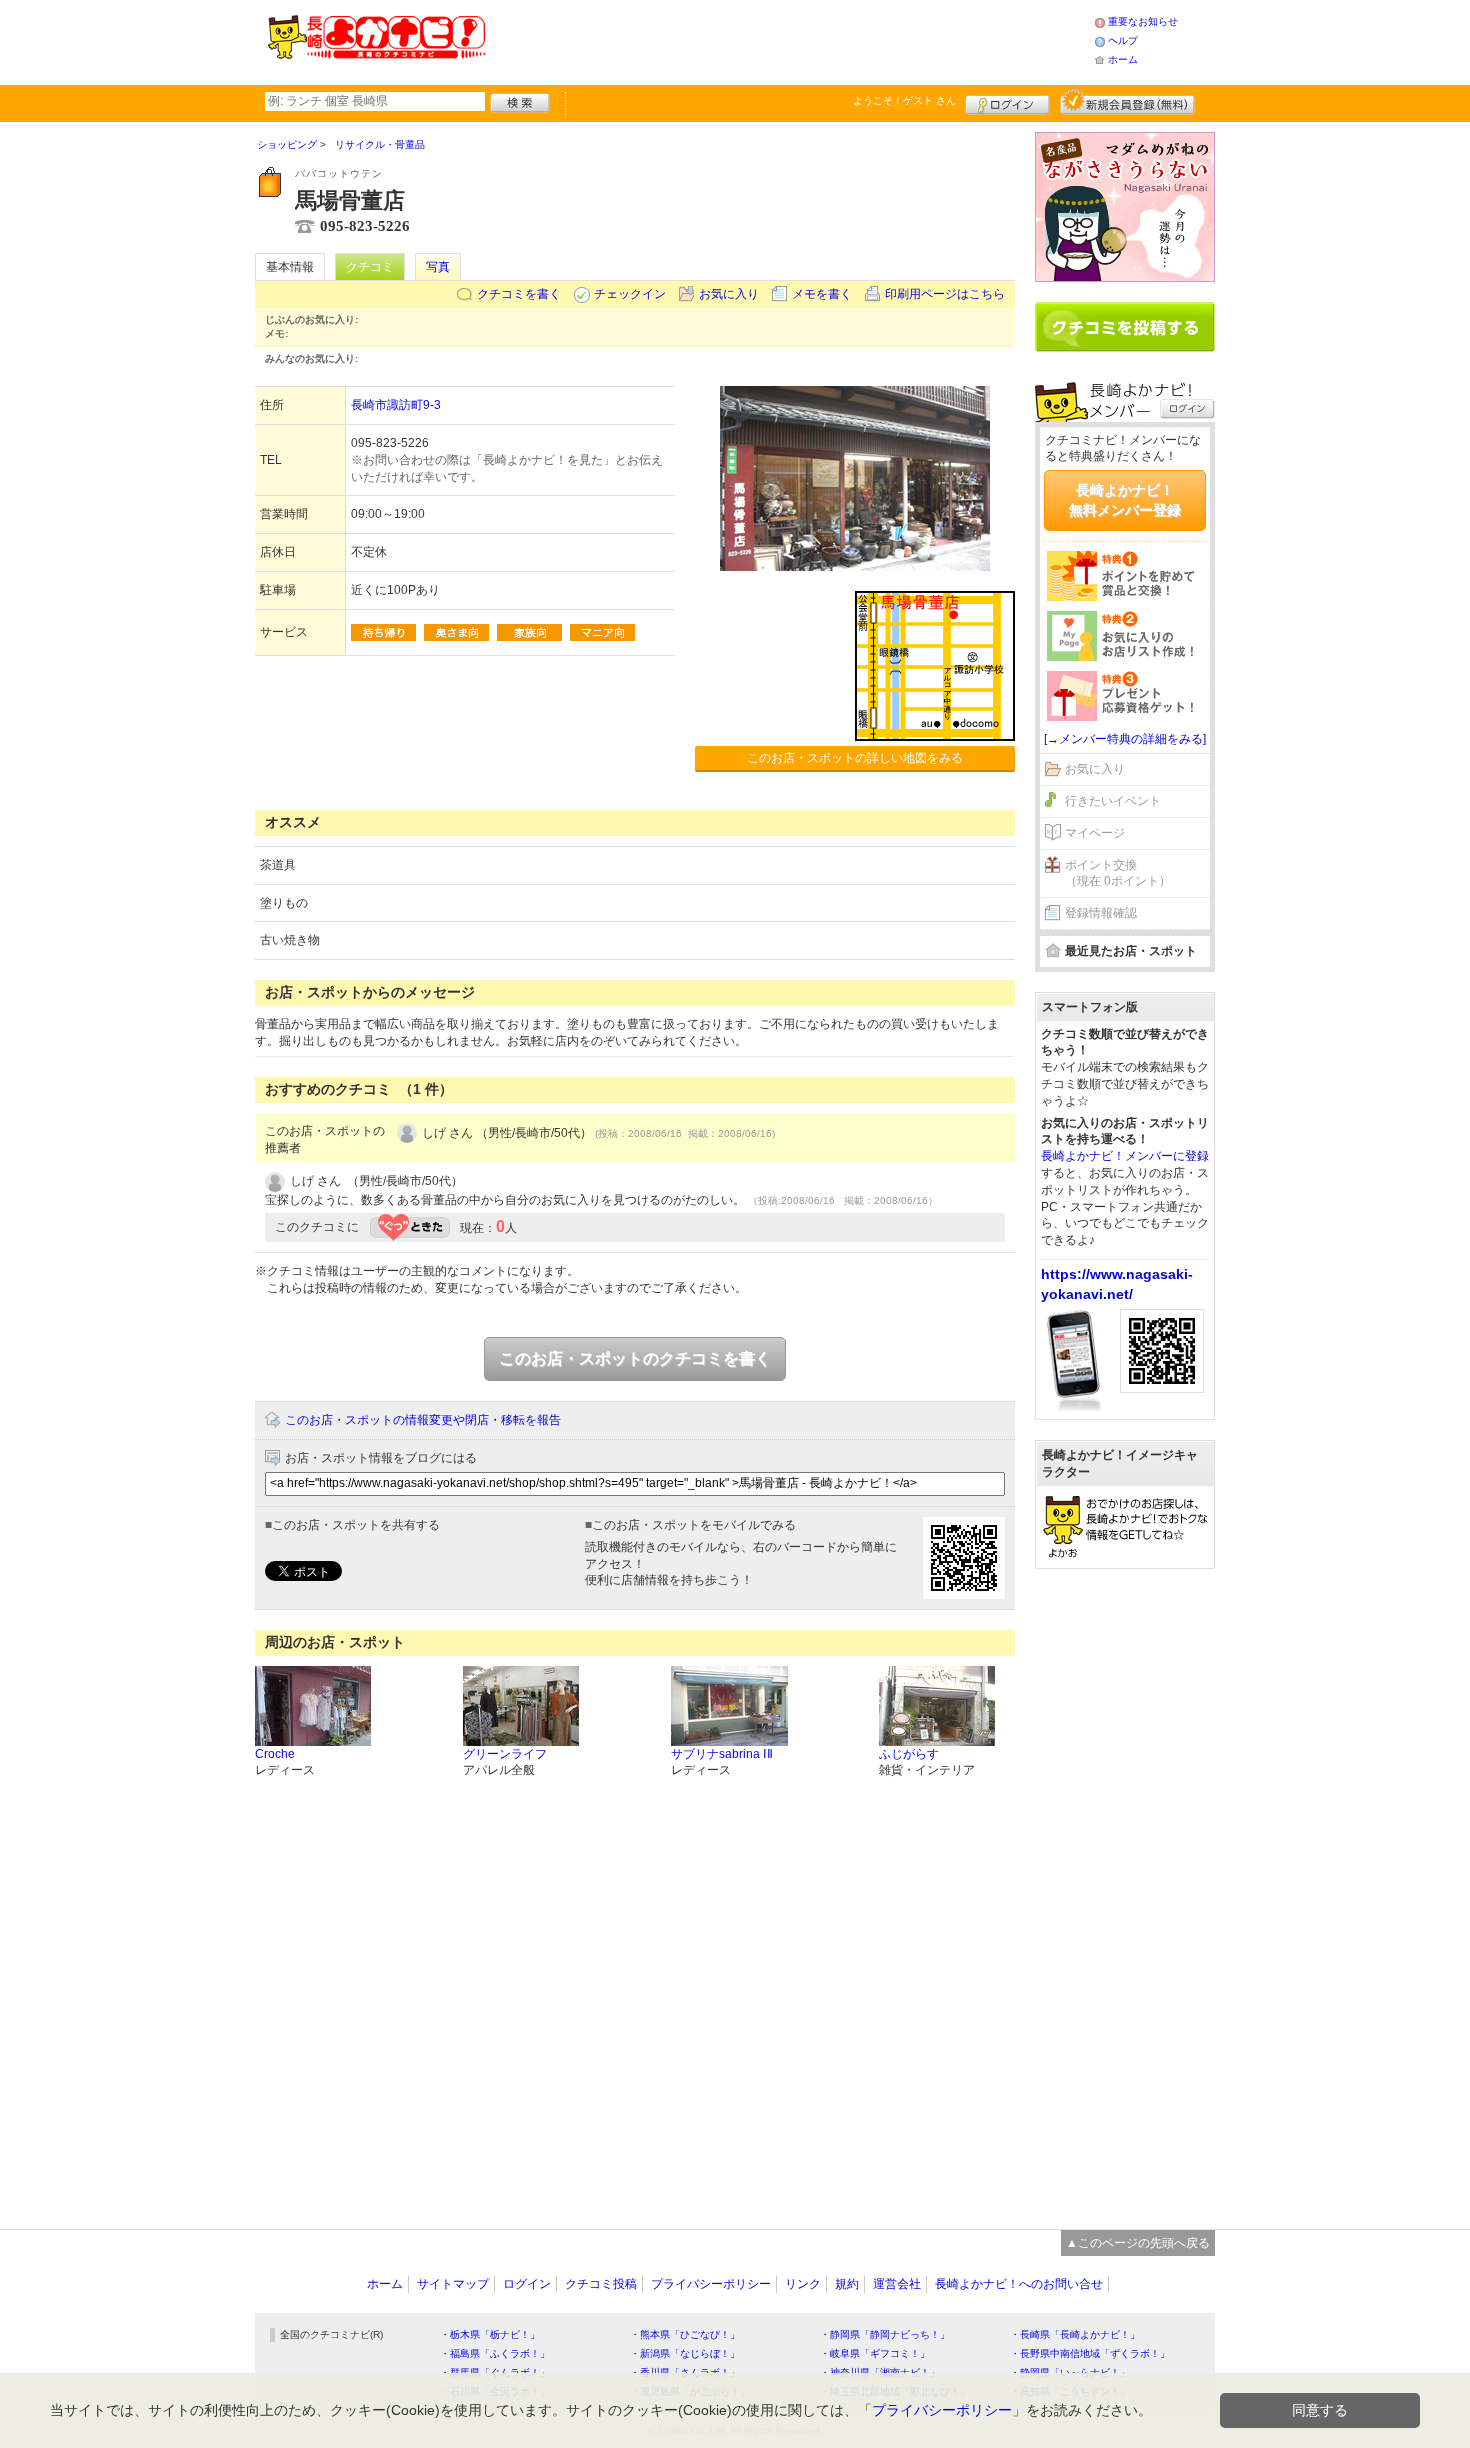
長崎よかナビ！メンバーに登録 (1125, 1156)
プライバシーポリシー (711, 2284)
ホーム (1123, 59)
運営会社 (897, 2284)
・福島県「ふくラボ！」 (495, 2353)
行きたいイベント (1113, 801)
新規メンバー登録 (1127, 102)
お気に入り (729, 294)
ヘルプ (1123, 40)
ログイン (1007, 102)
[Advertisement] (789, 40)
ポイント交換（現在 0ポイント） (1118, 873)
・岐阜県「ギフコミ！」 (875, 2353)
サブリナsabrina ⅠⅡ (722, 1754)
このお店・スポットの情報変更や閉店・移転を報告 (423, 1420)
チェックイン (630, 294)
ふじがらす (909, 1754)
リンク (803, 2284)
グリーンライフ (505, 1754)
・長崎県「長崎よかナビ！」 (1075, 2334)
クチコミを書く (519, 294)
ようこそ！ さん (904, 100)
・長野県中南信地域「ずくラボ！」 (1090, 2353)
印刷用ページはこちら (945, 294)
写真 (438, 267)
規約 (847, 2284)
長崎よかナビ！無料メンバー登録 (1125, 500)
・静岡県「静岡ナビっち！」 (885, 2334)
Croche (275, 1754)
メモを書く (822, 294)
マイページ (1095, 833)
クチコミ (370, 267)
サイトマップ (453, 2284)
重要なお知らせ (1143, 21)
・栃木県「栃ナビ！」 (490, 2334)
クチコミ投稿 (601, 2284)
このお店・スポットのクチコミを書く (635, 1358)
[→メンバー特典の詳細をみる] (1125, 739)
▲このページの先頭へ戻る (1138, 2243)
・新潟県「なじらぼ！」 (685, 2353)
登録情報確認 (1101, 913)
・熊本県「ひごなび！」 (685, 2334)
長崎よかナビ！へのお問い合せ (1019, 2284)
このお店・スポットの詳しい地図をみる (855, 758)
